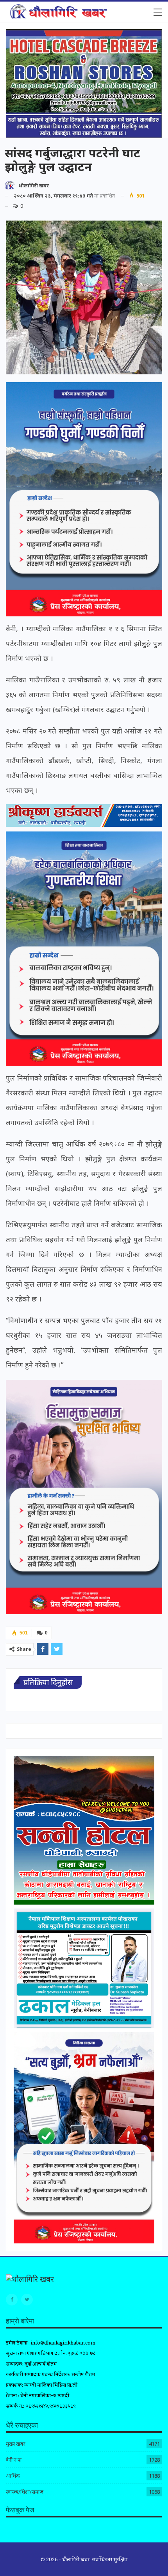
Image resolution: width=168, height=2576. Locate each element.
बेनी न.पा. (14, 2460)
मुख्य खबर (16, 2444)
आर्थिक (13, 2476)
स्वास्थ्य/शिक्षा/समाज (25, 2492)
